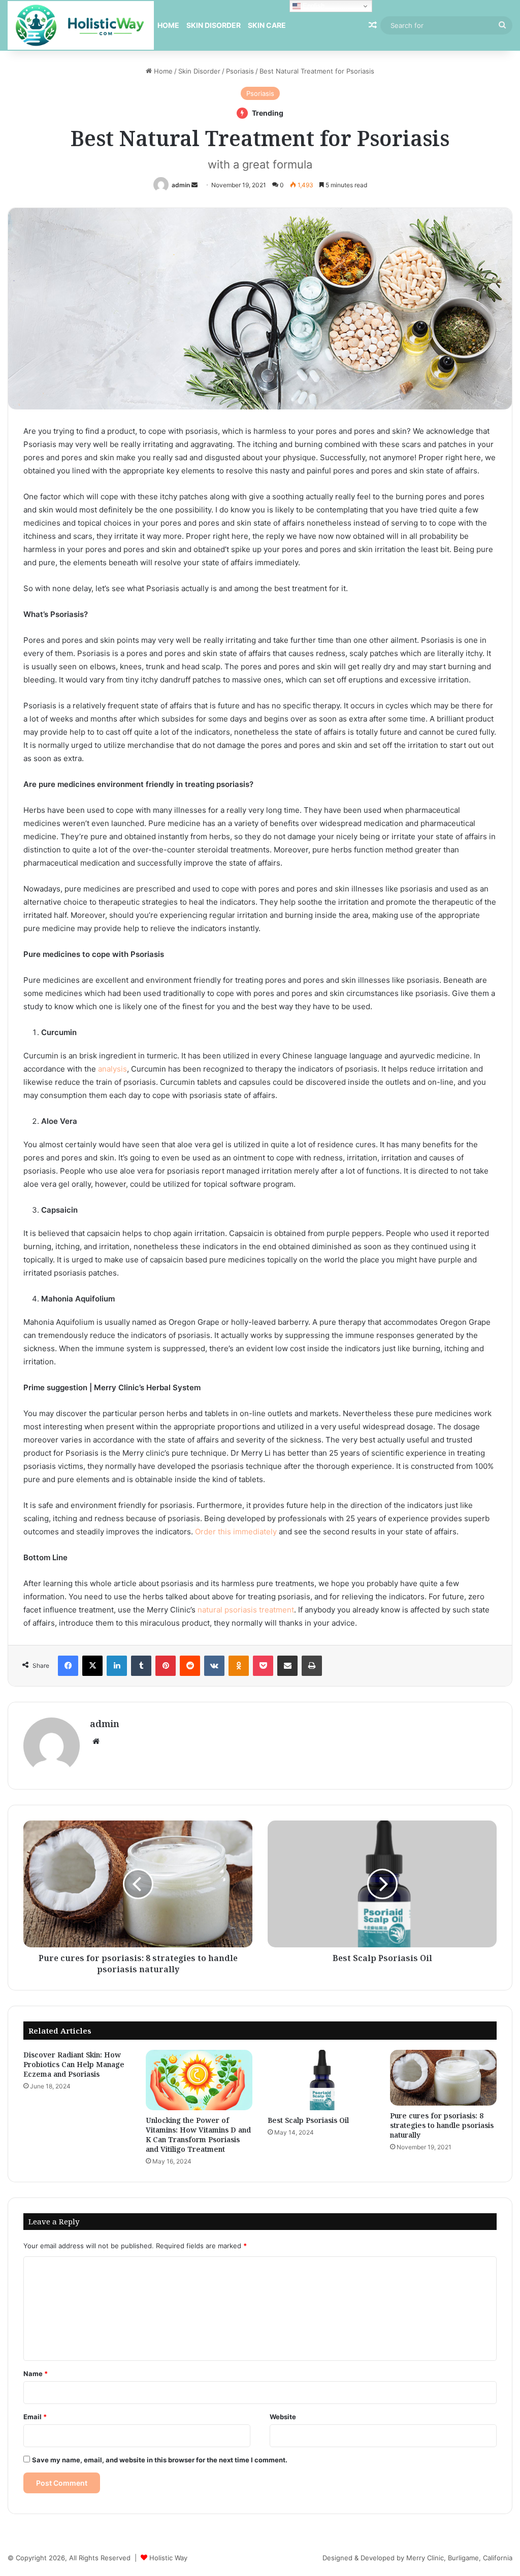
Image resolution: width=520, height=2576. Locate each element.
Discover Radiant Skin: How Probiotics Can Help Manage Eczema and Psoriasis (74, 2064)
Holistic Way (168, 2558)
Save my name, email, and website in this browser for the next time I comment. (160, 2460)
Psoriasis (240, 71)
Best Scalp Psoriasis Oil (308, 2120)
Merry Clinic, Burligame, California (459, 2558)
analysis (112, 1069)
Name (36, 2374)
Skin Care (267, 25)
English (313, 6)
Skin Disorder (214, 25)
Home (168, 25)
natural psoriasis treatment (246, 1610)
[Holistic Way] (81, 25)
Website (283, 2417)
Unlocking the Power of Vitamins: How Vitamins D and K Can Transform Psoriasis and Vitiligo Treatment (198, 2135)
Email (35, 2417)
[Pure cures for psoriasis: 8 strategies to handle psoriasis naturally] (444, 2078)
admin (181, 185)
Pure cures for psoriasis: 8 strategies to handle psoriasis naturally (442, 2125)
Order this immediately (237, 1532)
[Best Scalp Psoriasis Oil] (321, 2080)
